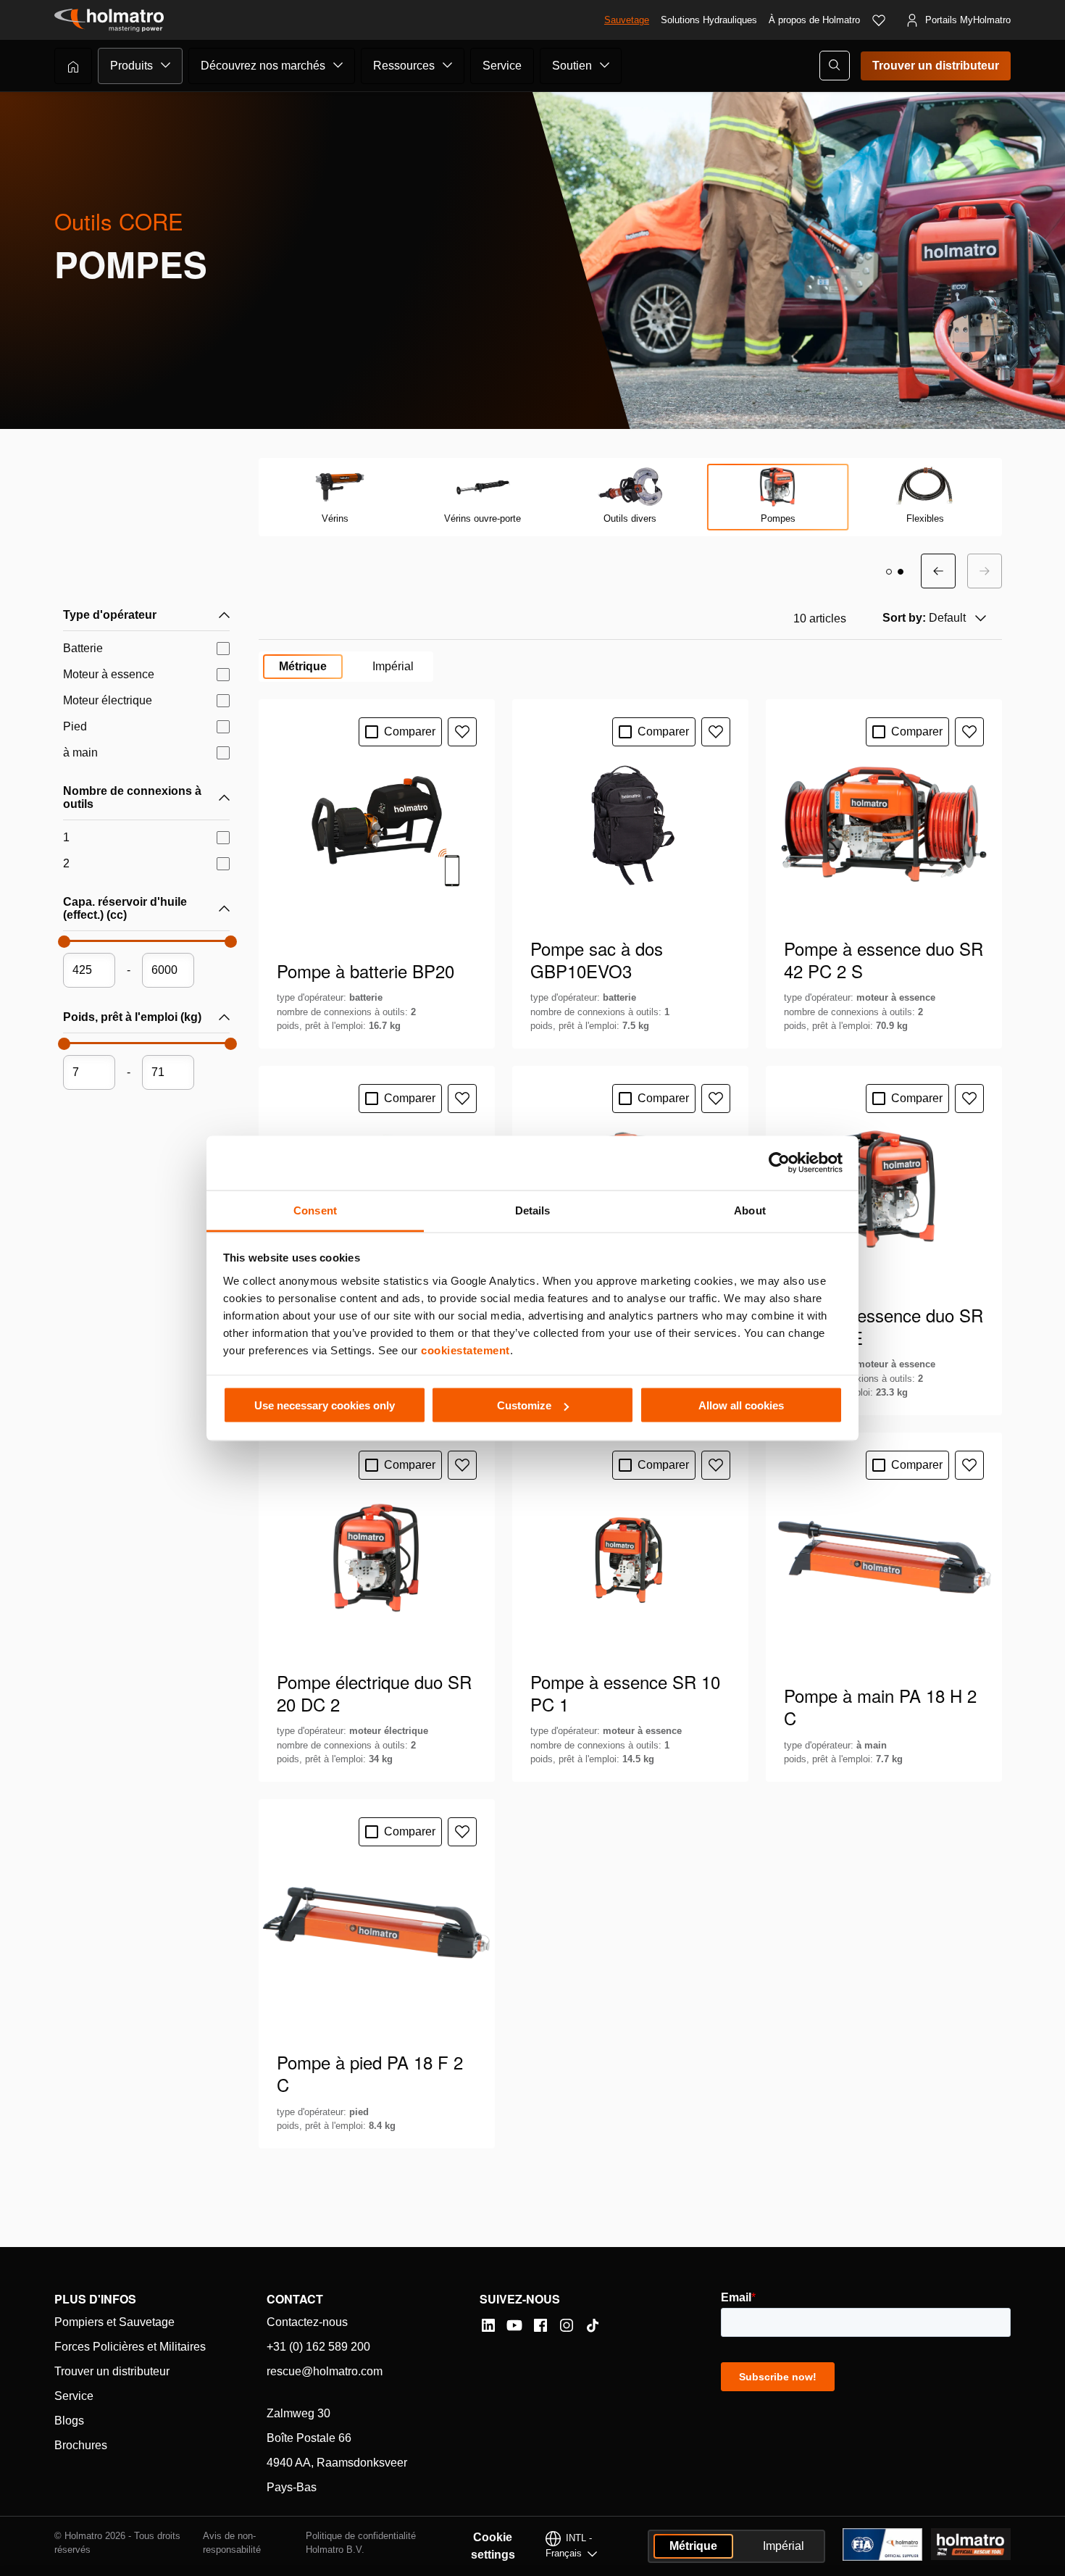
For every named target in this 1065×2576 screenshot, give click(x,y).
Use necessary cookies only (325, 1405)
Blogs (69, 2421)
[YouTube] (514, 2325)
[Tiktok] (593, 2325)
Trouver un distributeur (936, 66)
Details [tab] (533, 1210)
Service (502, 66)
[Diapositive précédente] (938, 571)
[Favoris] (879, 20)
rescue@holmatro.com (325, 2371)
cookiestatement (465, 1350)
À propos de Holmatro (814, 20)
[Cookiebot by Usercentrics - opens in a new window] (779, 1163)
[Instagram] (567, 2325)
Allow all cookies (741, 1405)
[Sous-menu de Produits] (166, 65)
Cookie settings (493, 2546)
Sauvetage (627, 20)
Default (924, 618)
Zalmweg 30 (298, 2413)
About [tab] (750, 1210)
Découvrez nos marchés (263, 66)
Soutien (572, 66)
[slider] (63, 946)
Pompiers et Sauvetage (114, 2322)
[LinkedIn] (488, 2325)
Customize (524, 1405)
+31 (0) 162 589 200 (318, 2347)
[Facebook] (540, 2325)
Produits (131, 66)
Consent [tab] (315, 1210)
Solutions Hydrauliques (709, 20)
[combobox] (933, 618)
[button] (889, 572)
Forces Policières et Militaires (130, 2347)
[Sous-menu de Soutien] (605, 65)
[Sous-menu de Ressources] (448, 65)
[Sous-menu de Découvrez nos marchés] (338, 65)
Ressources (404, 66)
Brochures (81, 2445)
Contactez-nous (307, 2322)
